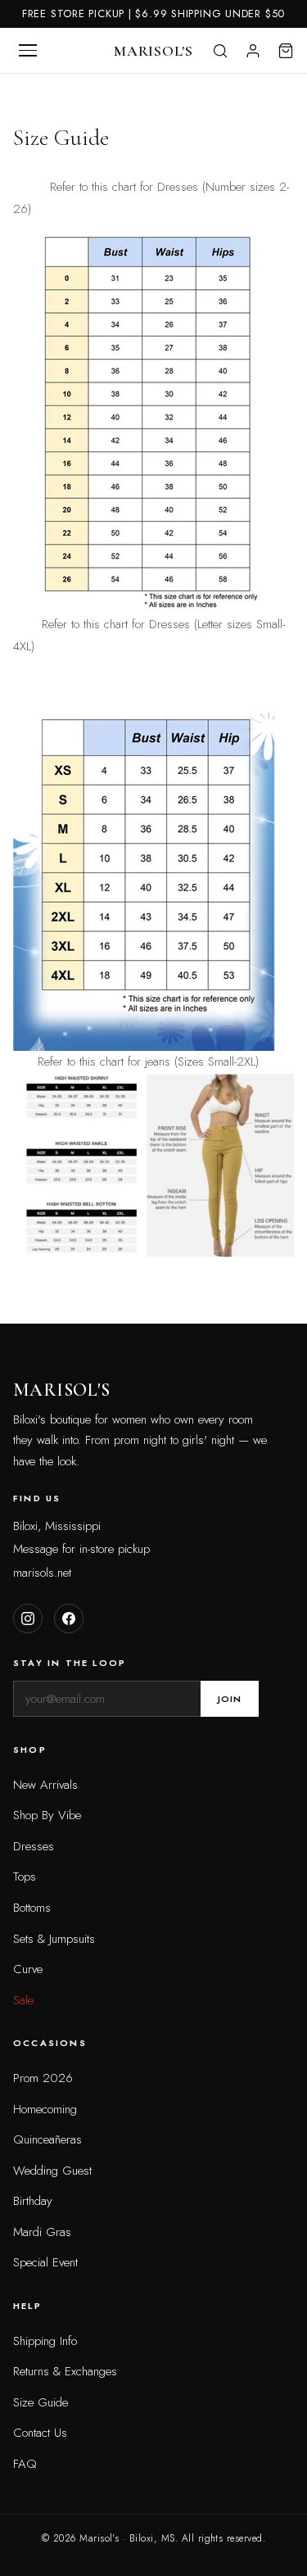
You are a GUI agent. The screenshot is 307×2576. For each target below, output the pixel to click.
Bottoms (32, 1908)
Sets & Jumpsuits (54, 1939)
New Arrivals (45, 1785)
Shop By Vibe (47, 1815)
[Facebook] (69, 1618)
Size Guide (41, 2402)
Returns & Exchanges (65, 2371)
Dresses (34, 1846)
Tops (25, 1877)
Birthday (33, 2201)
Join (230, 1699)
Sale (23, 2000)
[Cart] (286, 51)
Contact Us (40, 2433)
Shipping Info (45, 2341)
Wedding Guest (52, 2171)
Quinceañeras (47, 2139)
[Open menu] (28, 51)
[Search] (220, 51)
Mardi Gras (42, 2232)
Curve (28, 1969)
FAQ (25, 2464)
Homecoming (45, 2109)
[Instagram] (28, 1618)
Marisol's (153, 51)
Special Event (45, 2262)
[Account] (253, 51)
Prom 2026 (43, 2078)
